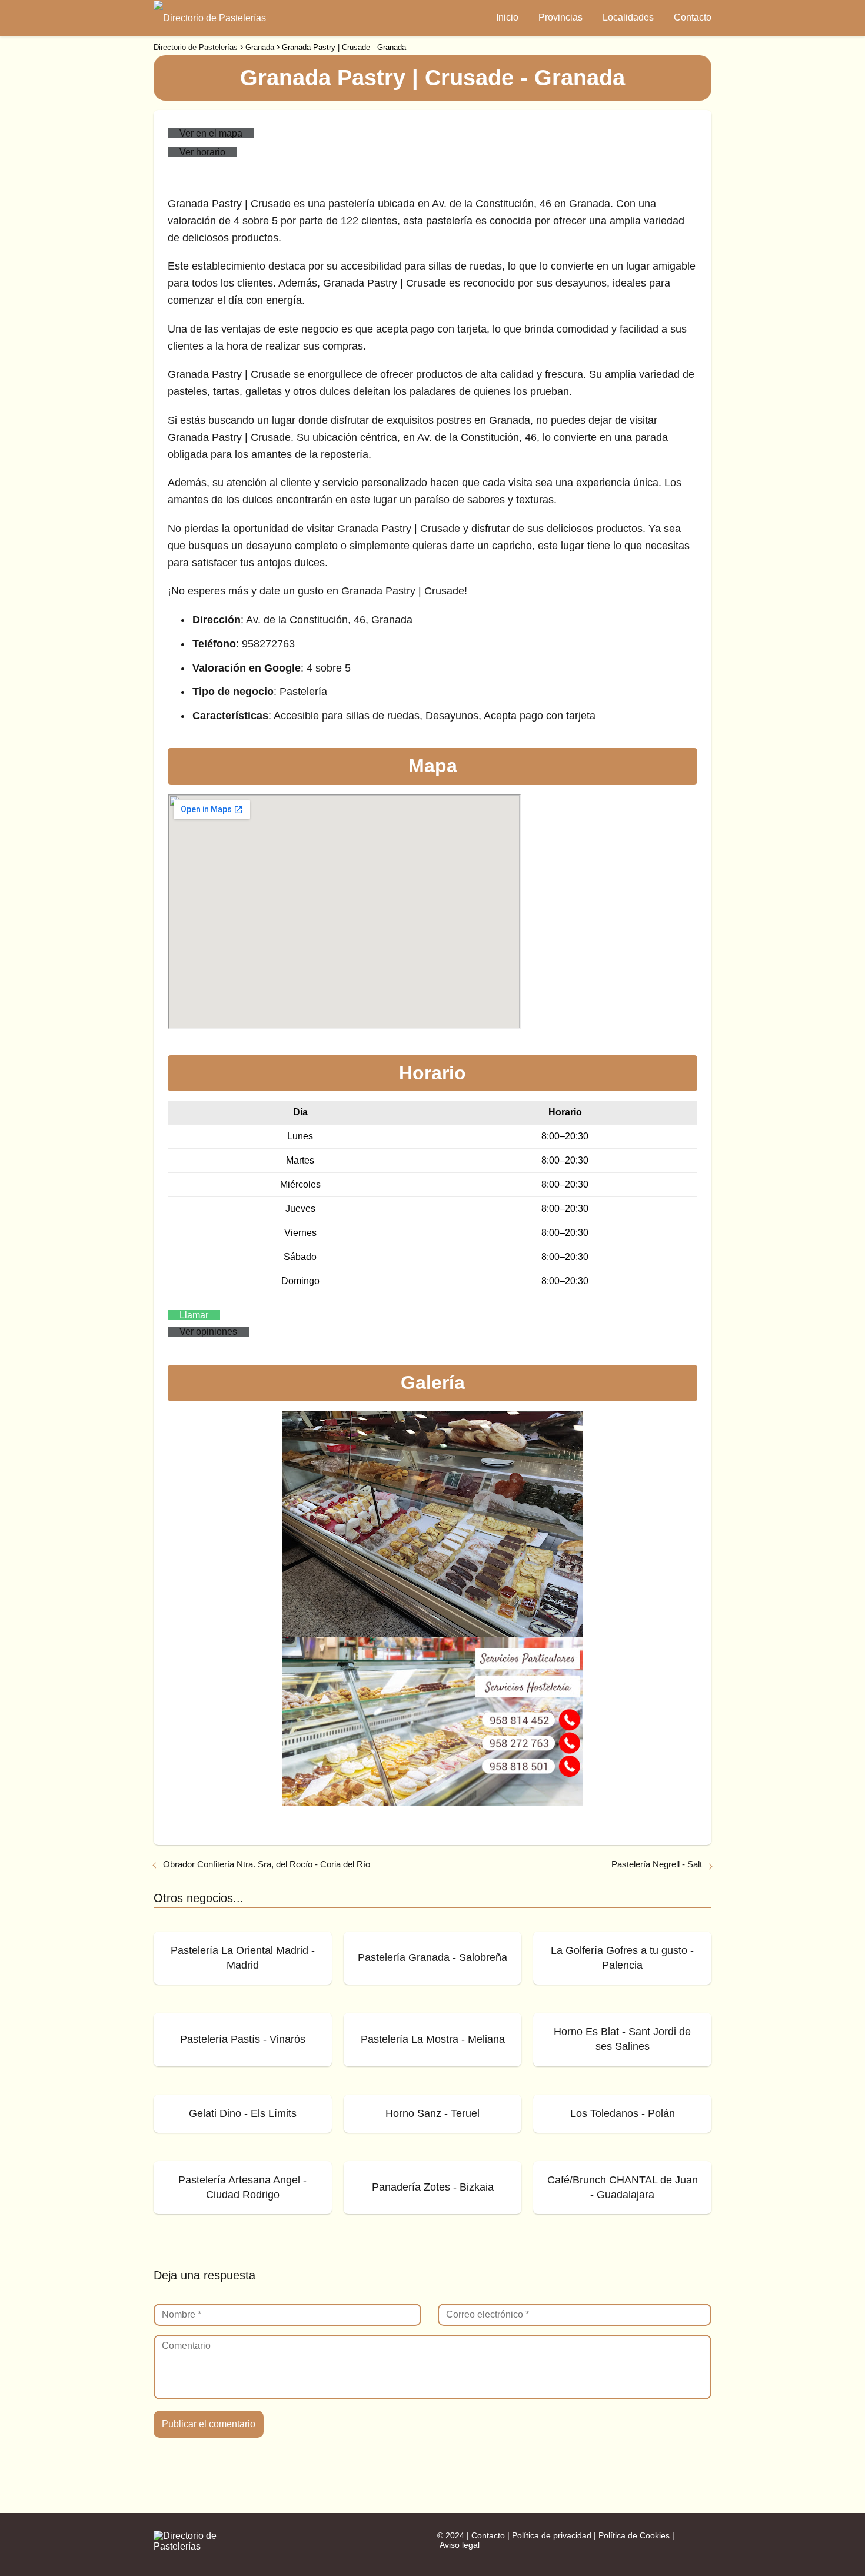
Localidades (628, 17)
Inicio (507, 17)
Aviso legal (460, 2545)
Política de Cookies (634, 2535)
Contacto (693, 17)
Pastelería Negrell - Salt (657, 1864)
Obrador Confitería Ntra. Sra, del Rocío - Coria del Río (267, 1864)
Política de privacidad (552, 2535)
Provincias (560, 17)
